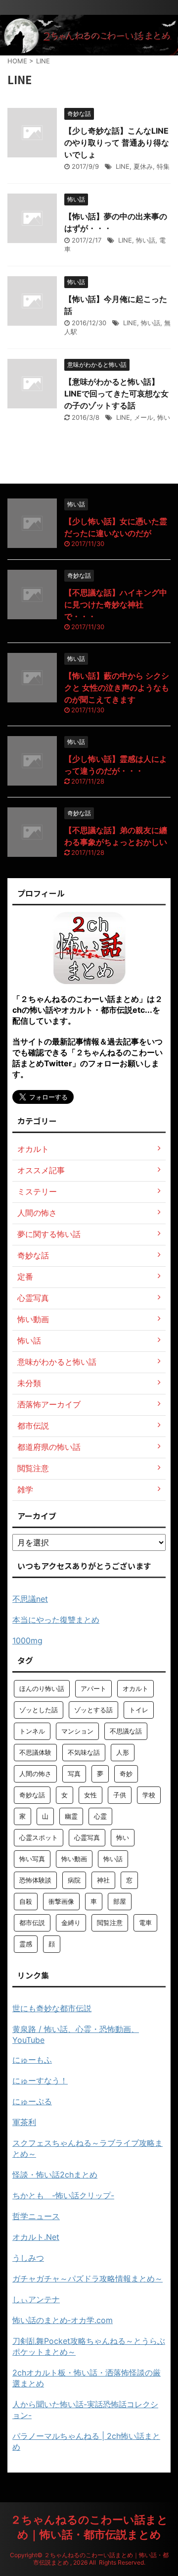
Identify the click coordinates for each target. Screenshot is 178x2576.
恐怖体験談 (35, 1880)
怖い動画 (74, 1859)
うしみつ (28, 2258)
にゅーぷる (32, 2101)
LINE (123, 166)
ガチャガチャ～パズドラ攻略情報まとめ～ (88, 2279)
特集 (163, 166)
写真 (74, 1774)
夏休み (143, 166)
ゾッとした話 (39, 1710)
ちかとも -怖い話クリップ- (63, 2195)
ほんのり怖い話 (42, 1688)
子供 (120, 1795)
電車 (145, 1923)
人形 (123, 1752)
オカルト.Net (36, 2237)
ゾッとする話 (93, 1710)
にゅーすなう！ (40, 2081)
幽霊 (71, 1816)
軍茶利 (24, 2122)
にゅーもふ (32, 2060)
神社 (103, 1880)
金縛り (71, 1923)
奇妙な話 (32, 1795)
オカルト (135, 1688)
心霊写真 (87, 1837)
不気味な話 (84, 1752)
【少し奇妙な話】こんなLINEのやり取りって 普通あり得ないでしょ (117, 143)
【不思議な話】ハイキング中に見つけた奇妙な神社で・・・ (116, 604)
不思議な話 (126, 1731)
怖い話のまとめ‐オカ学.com (63, 2320)
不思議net (30, 1599)
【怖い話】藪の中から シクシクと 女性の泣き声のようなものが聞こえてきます (117, 688)
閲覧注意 (110, 1923)
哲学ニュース (36, 2216)
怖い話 (146, 240)
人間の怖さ (35, 1774)
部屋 (120, 1901)
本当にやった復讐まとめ (56, 1620)
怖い (164, 417)
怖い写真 (32, 1859)
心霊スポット (39, 1837)
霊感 (26, 1944)
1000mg (27, 1640)
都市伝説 (32, 1923)
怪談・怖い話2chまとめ (55, 2175)
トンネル (32, 1731)
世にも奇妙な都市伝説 (52, 2008)
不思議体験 (35, 1752)
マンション (77, 1731)
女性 (90, 1795)
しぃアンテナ (36, 2299)
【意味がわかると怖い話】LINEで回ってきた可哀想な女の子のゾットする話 (116, 394)
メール (144, 417)
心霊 (100, 1816)
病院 (74, 1880)
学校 (149, 1795)
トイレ (139, 1710)
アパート (93, 1688)
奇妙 (126, 1774)
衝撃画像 (61, 1901)
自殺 (26, 1901)
